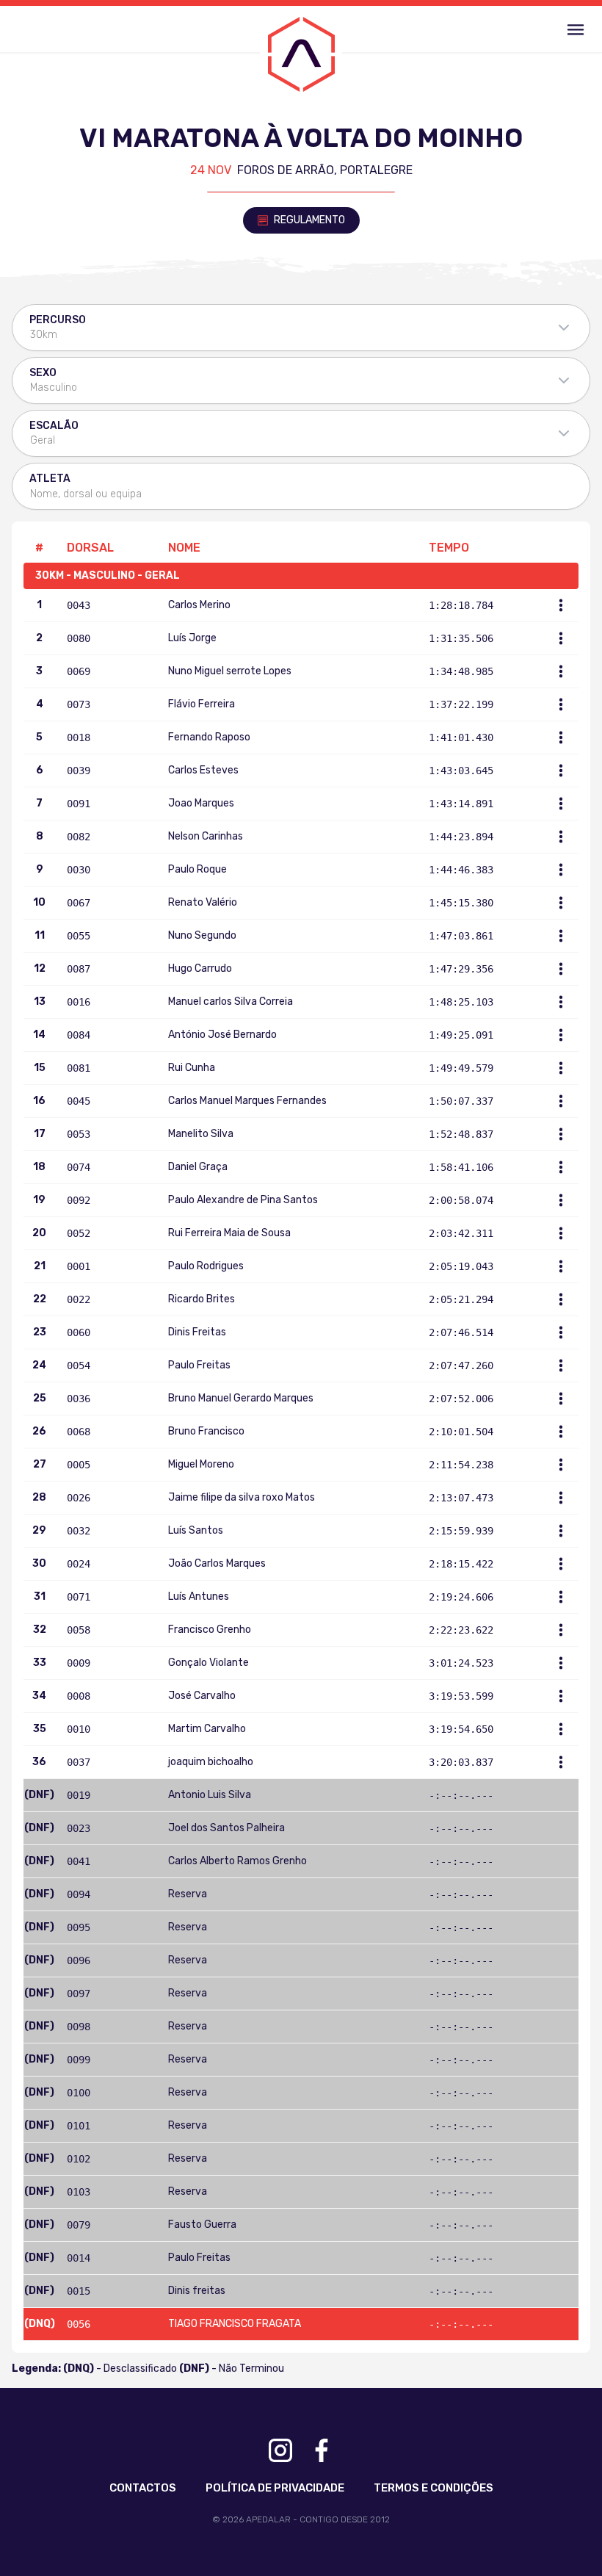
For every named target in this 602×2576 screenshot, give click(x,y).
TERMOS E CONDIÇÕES (434, 2488)
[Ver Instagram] (280, 2450)
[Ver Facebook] (322, 2450)
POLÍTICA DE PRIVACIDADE (275, 2488)
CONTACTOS (143, 2488)
